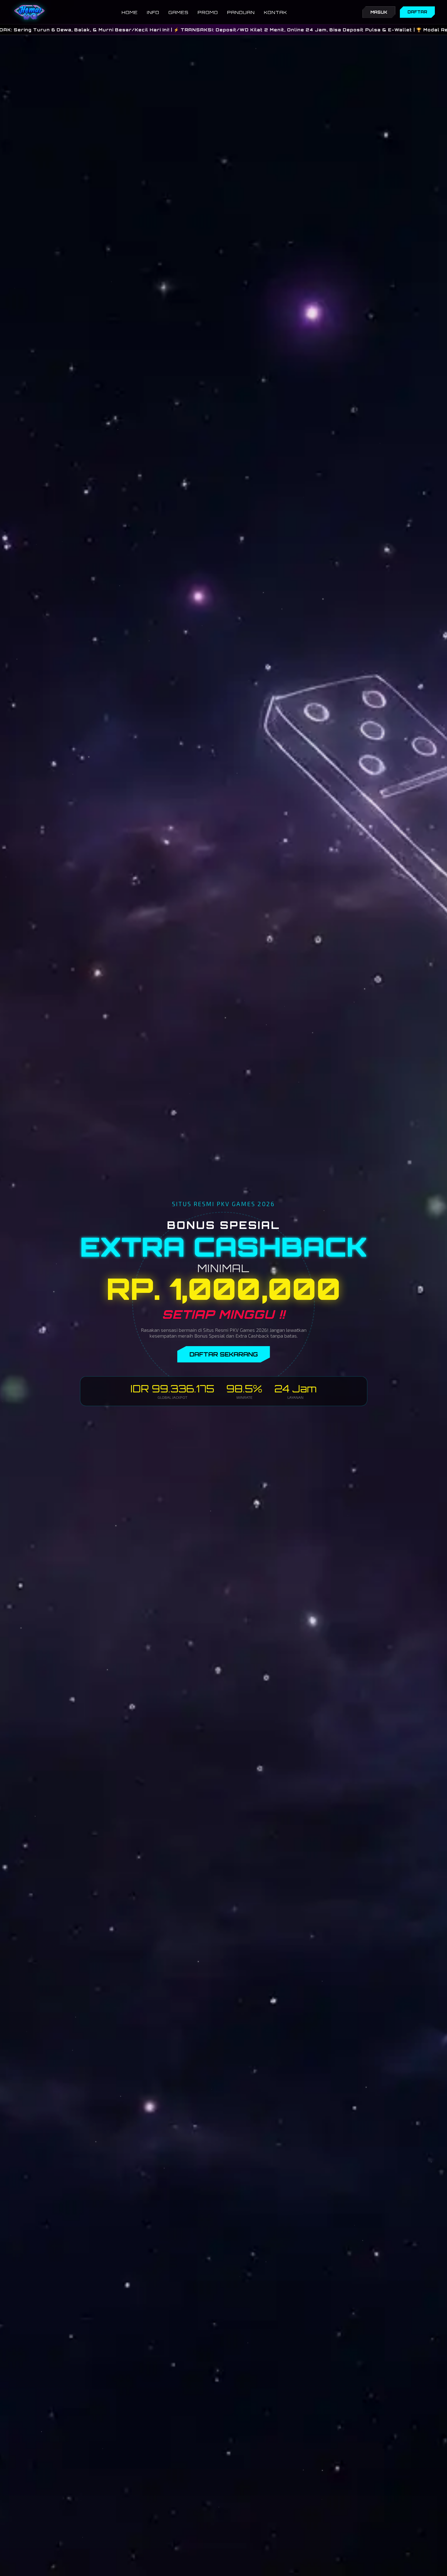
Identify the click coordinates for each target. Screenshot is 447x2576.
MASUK (379, 12)
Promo (208, 12)
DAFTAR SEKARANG (224, 1354)
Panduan (241, 12)
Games (178, 12)
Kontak (275, 12)
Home (130, 12)
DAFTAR (417, 12)
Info (153, 12)
